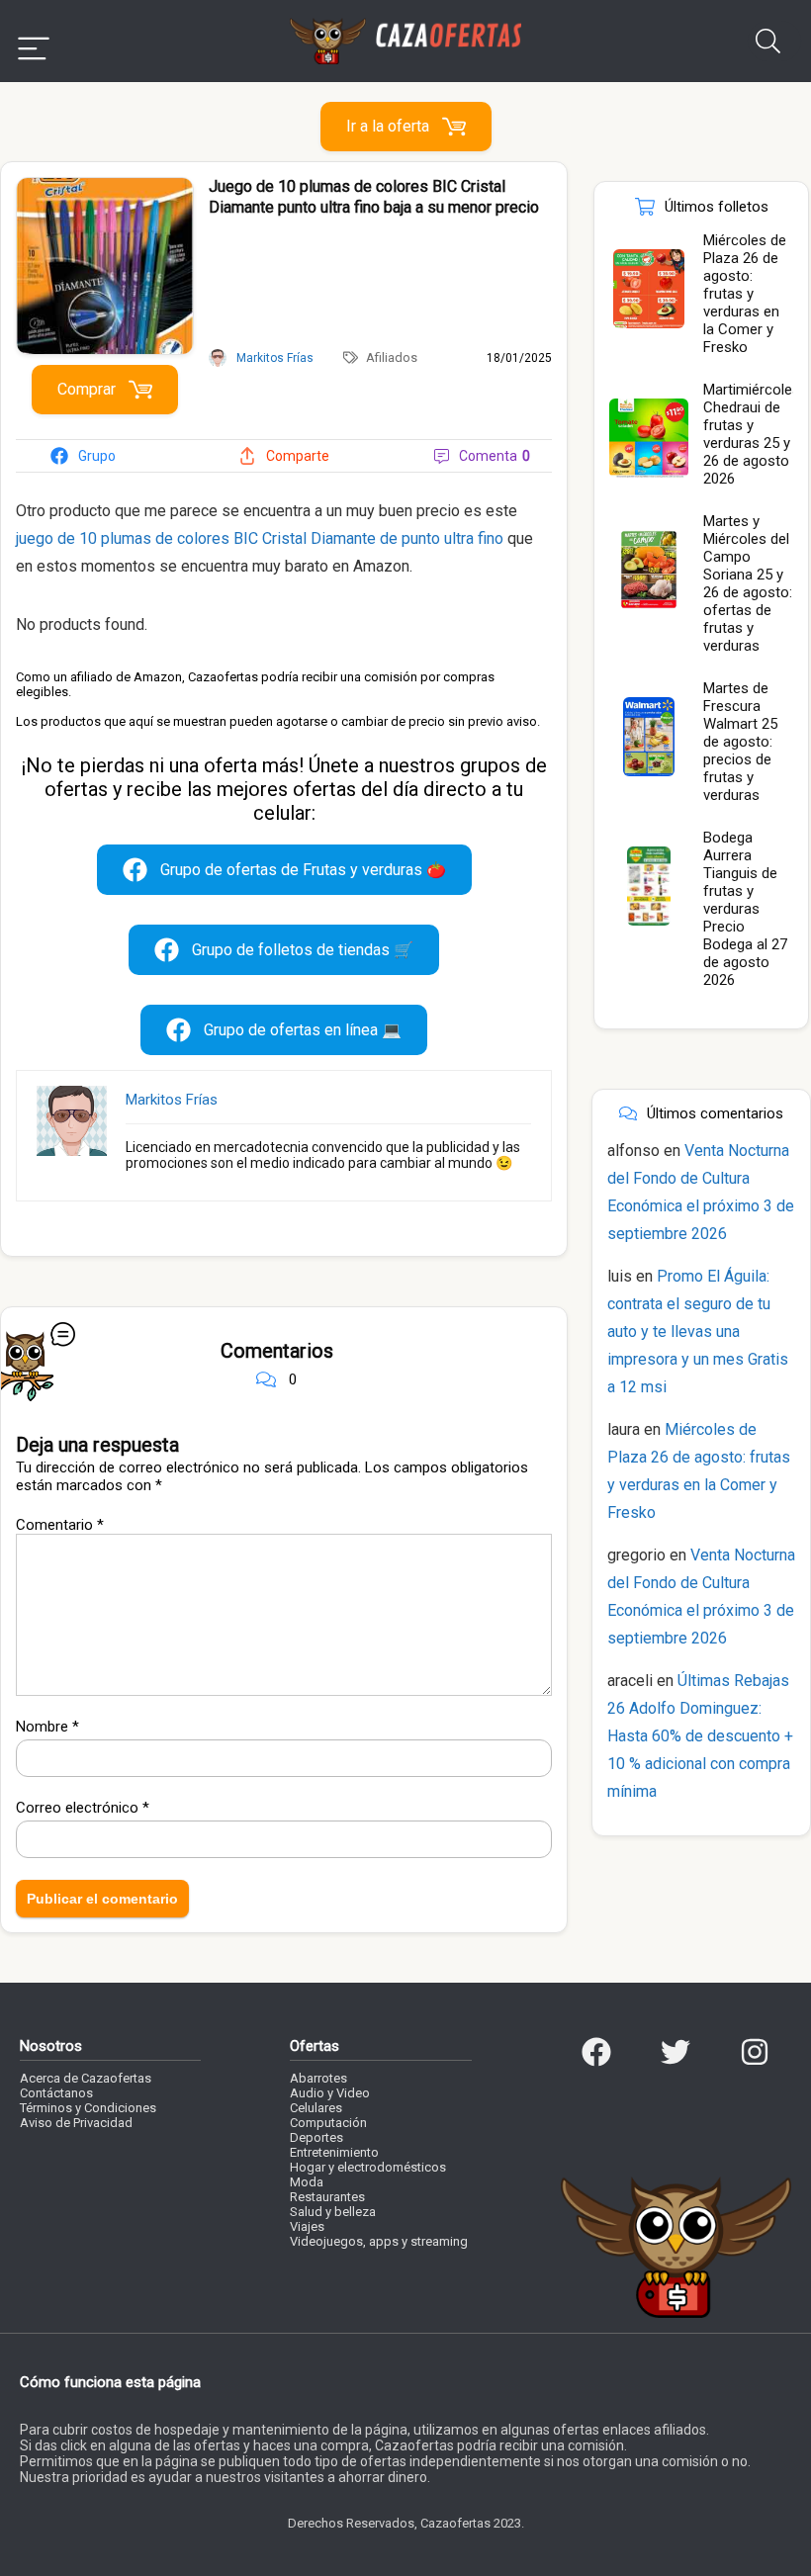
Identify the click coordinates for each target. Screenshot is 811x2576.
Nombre (47, 1727)
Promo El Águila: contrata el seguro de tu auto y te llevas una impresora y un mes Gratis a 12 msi (698, 1332)
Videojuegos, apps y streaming (379, 2241)
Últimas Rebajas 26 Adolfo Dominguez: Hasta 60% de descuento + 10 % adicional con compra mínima (700, 1736)
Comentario (60, 1525)
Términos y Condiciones (88, 2108)
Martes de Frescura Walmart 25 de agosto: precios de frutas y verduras (740, 742)
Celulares (316, 2108)
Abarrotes (318, 2078)
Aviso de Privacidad (76, 2123)
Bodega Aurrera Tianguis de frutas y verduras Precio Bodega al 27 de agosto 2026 (745, 909)
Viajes (307, 2226)
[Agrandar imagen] (105, 186)
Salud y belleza (333, 2212)
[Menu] (34, 41)
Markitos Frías (172, 1100)
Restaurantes (327, 2197)
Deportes (316, 2137)
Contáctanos (56, 2093)
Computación (328, 2123)
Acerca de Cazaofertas (86, 2078)
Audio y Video (330, 2093)
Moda (307, 2182)
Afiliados (392, 357)
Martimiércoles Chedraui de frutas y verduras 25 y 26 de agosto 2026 (752, 434)
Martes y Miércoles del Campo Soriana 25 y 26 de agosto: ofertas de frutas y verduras (748, 583)
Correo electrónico (83, 1808)
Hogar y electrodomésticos (368, 2167)
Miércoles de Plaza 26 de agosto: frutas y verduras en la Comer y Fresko (745, 294)
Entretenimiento (334, 2152)
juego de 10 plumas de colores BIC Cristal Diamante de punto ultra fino (260, 538)
